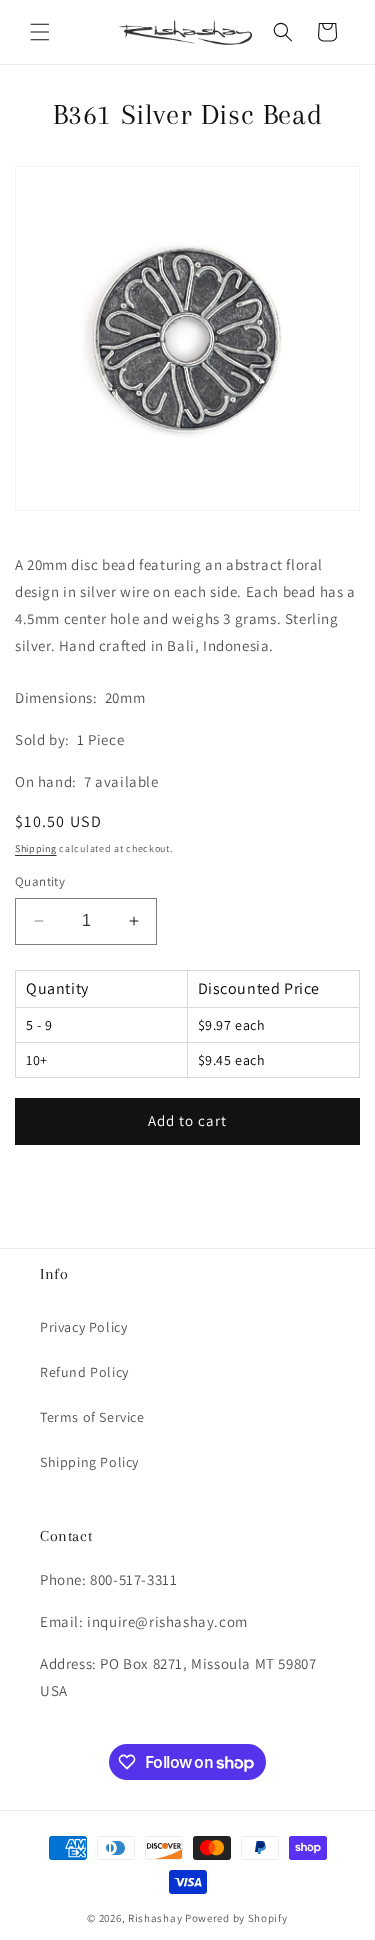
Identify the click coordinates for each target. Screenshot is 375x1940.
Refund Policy (84, 1372)
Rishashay (155, 1918)
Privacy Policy (83, 1327)
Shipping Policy (89, 1462)
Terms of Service (92, 1417)
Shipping (36, 848)
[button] (40, 32)
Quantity (40, 881)
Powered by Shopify (236, 1918)
